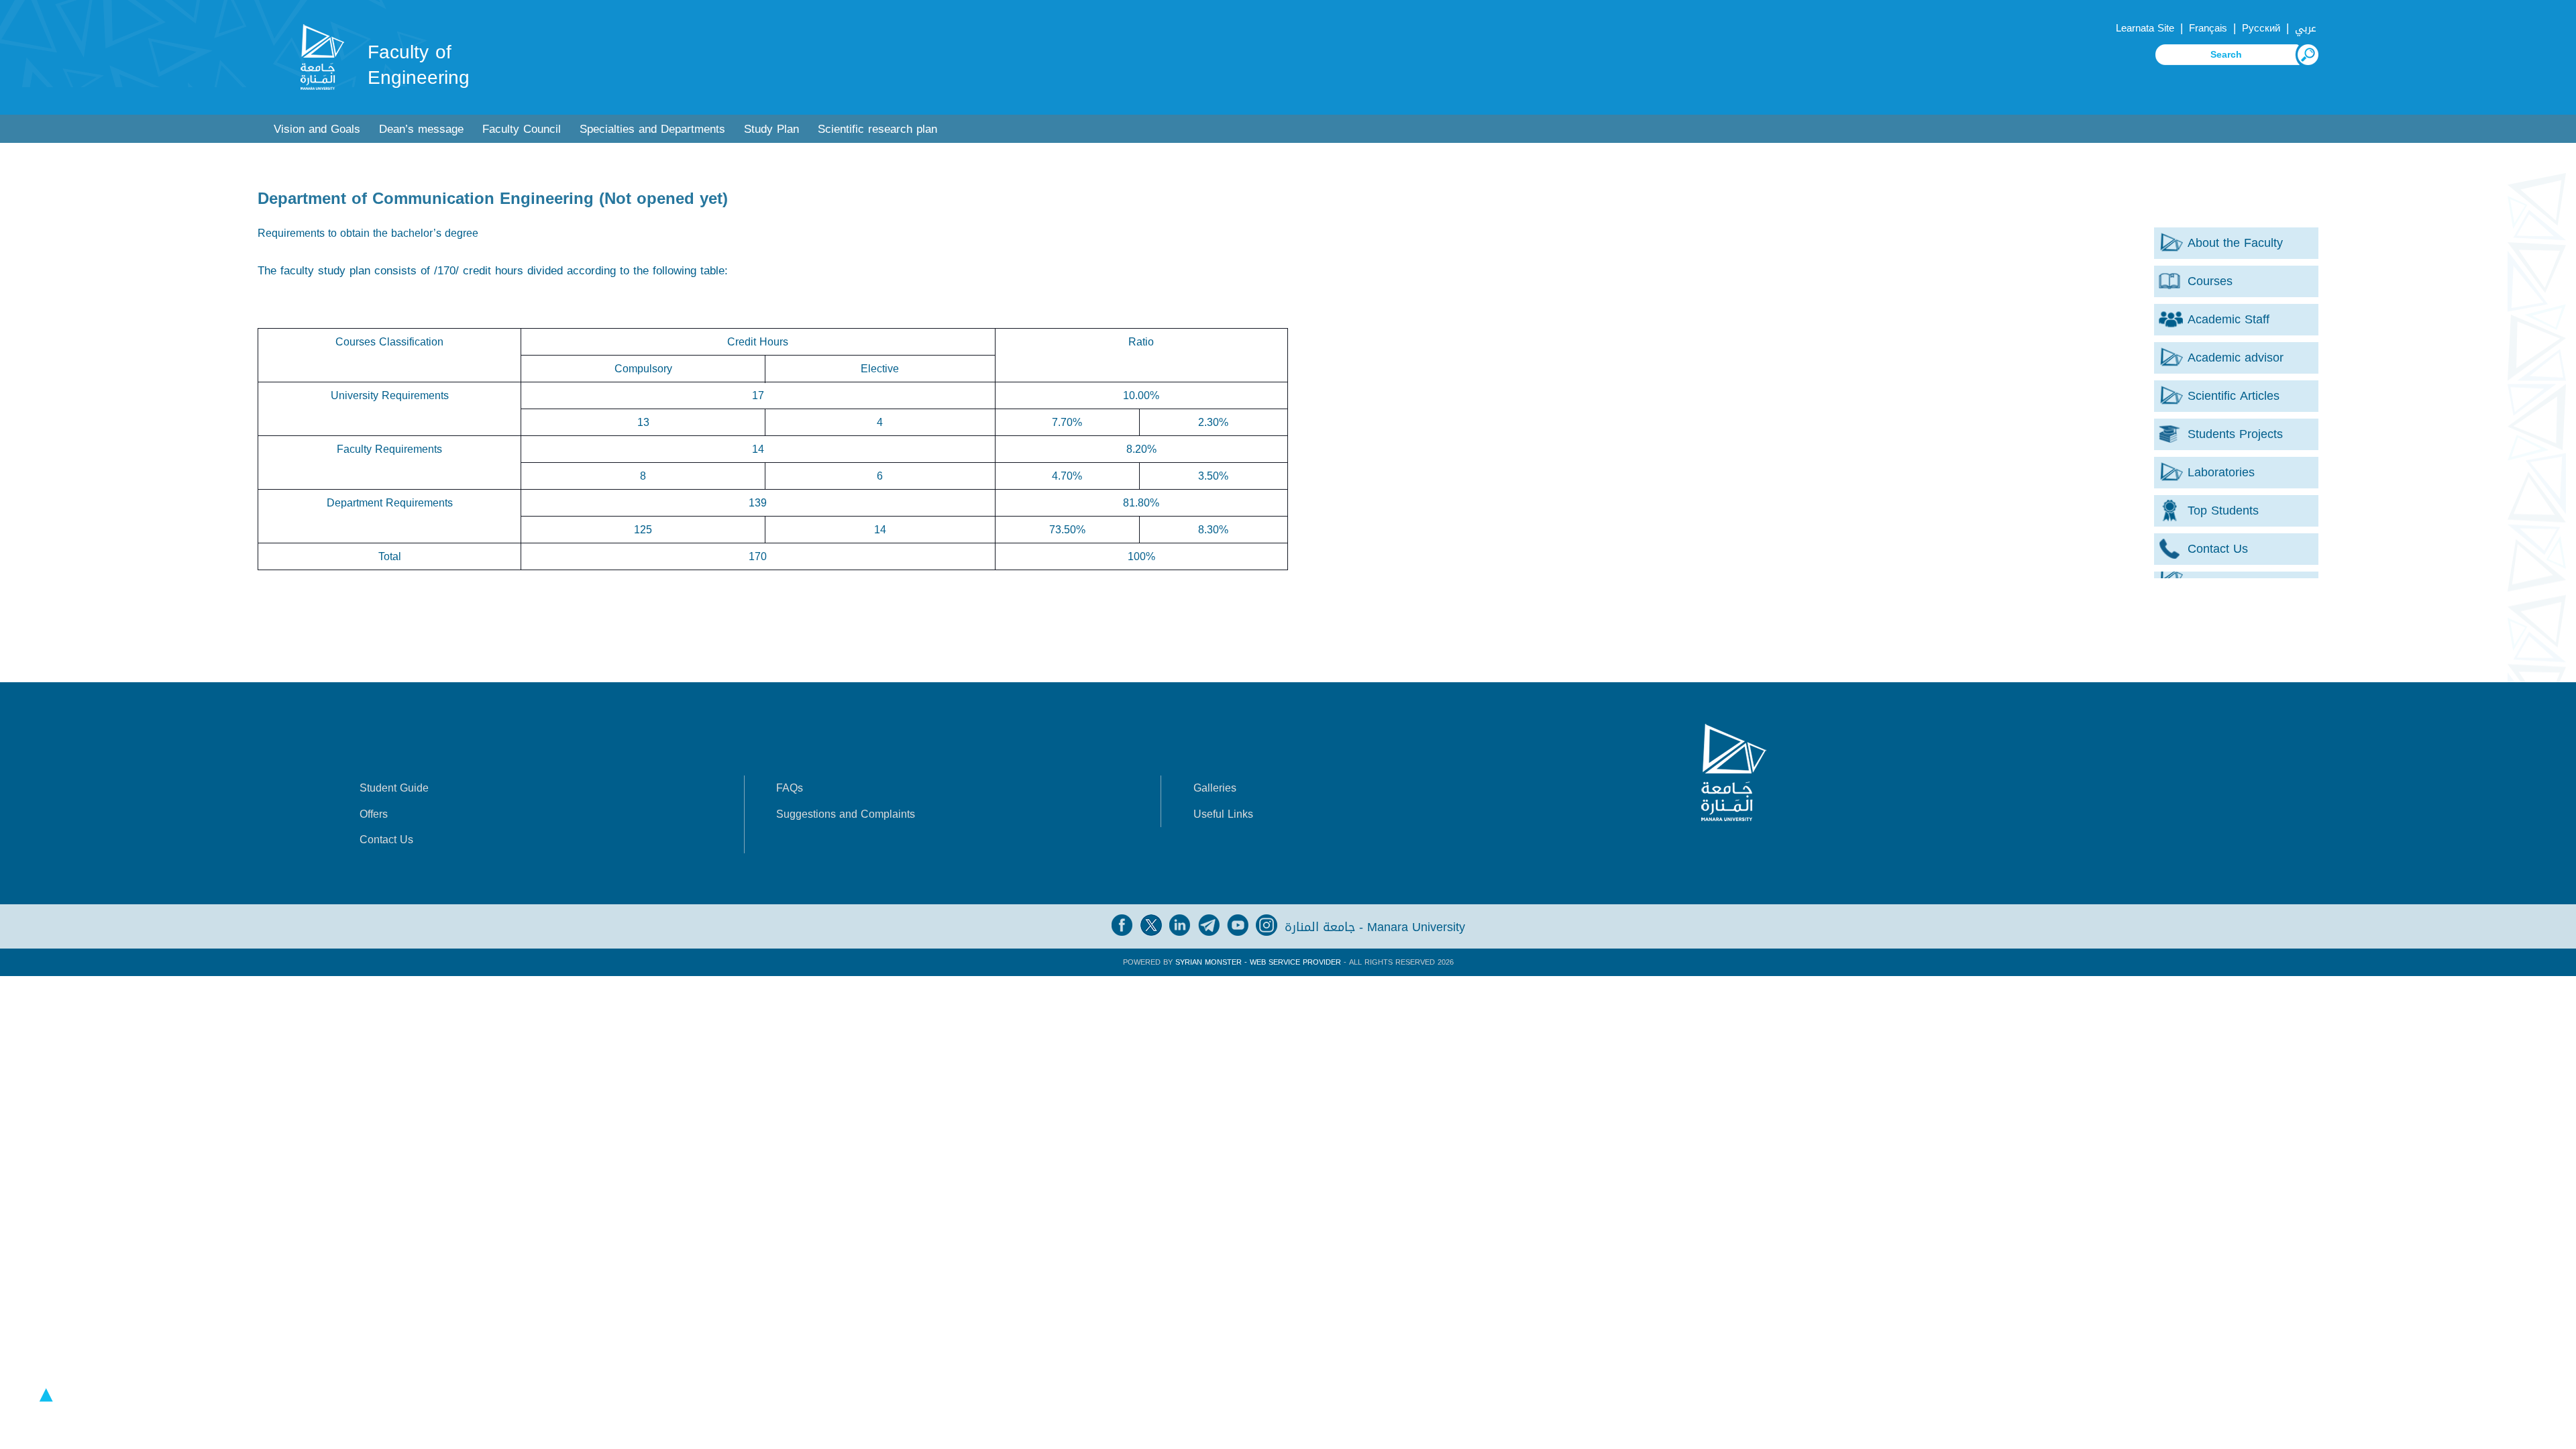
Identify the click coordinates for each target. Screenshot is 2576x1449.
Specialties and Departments (652, 129)
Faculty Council (522, 129)
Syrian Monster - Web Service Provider (1258, 962)
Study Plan (771, 129)
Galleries (1215, 788)
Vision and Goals (317, 129)
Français (2208, 28)
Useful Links (1223, 814)
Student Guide (394, 788)
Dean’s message (421, 129)
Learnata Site (2145, 28)
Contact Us (386, 840)
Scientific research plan (877, 129)
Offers (374, 814)
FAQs (790, 788)
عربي (2306, 28)
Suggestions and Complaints (846, 814)
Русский (2261, 28)
